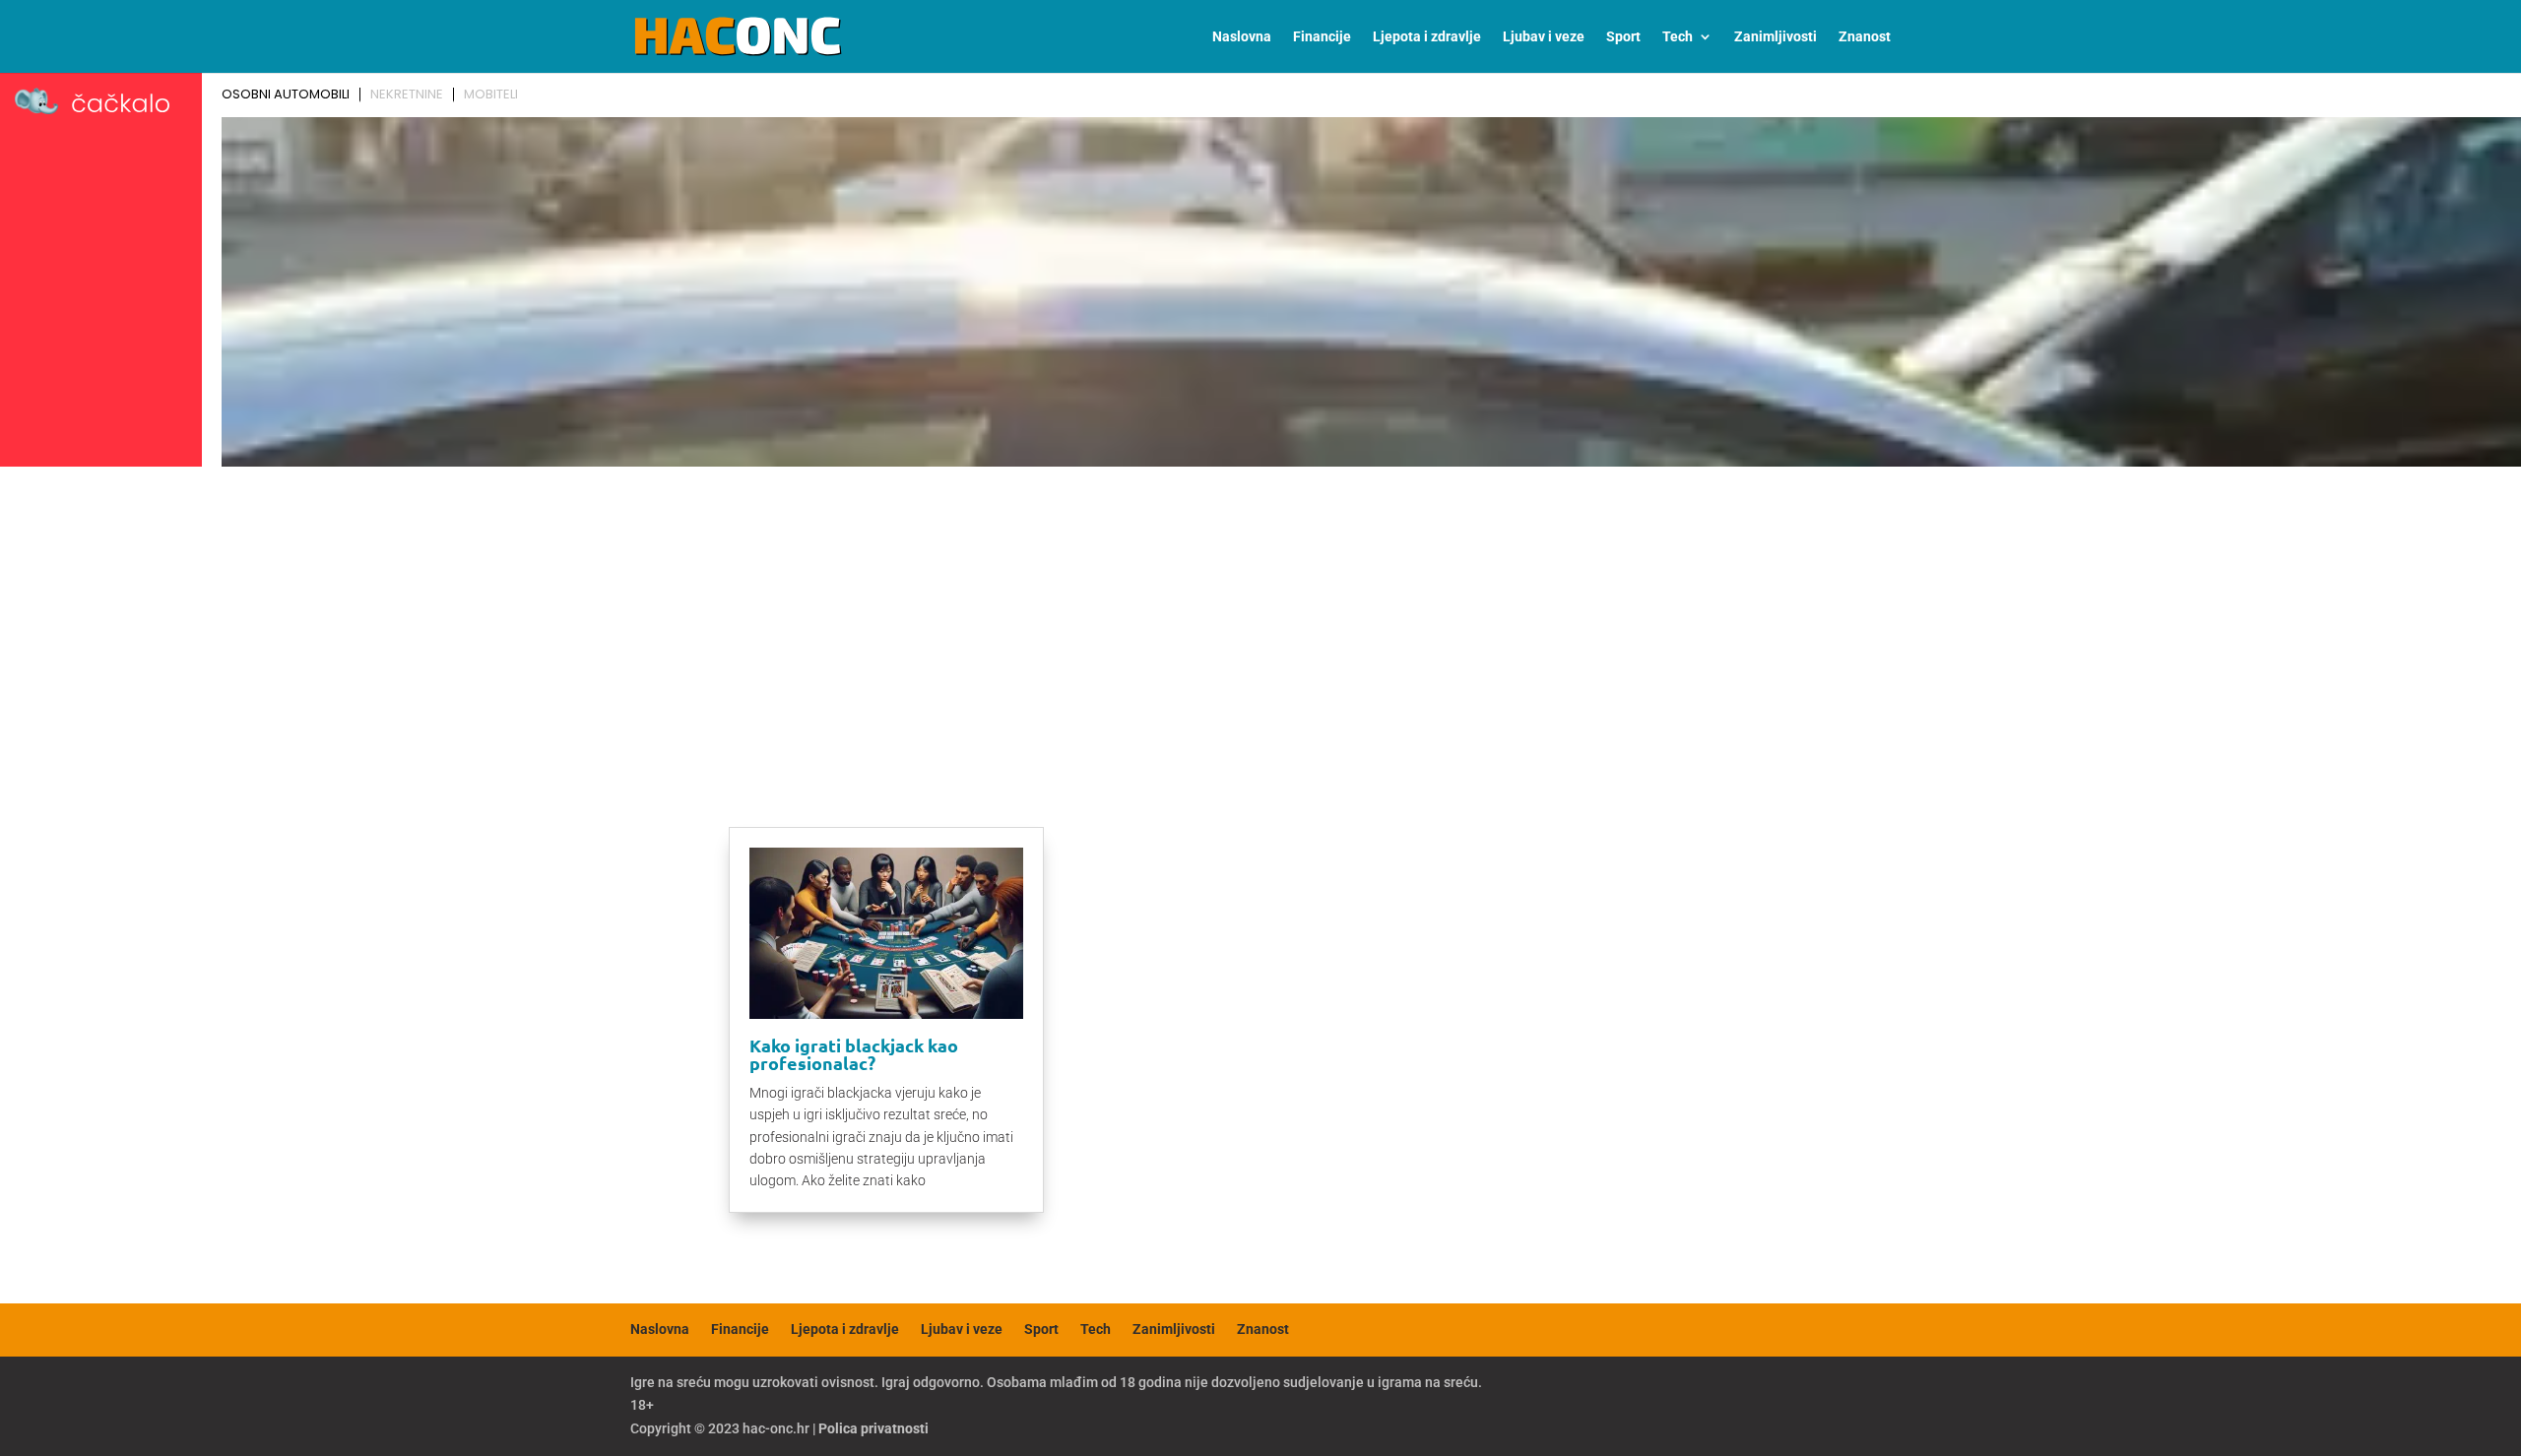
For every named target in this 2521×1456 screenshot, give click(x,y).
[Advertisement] (1260, 622)
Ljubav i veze (1544, 37)
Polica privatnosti (873, 1428)
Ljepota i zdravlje (1427, 37)
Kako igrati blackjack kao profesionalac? (854, 1054)
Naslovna (1242, 37)
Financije (1322, 37)
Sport (1623, 37)
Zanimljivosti (1776, 37)
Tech (1678, 37)
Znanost (1865, 37)
